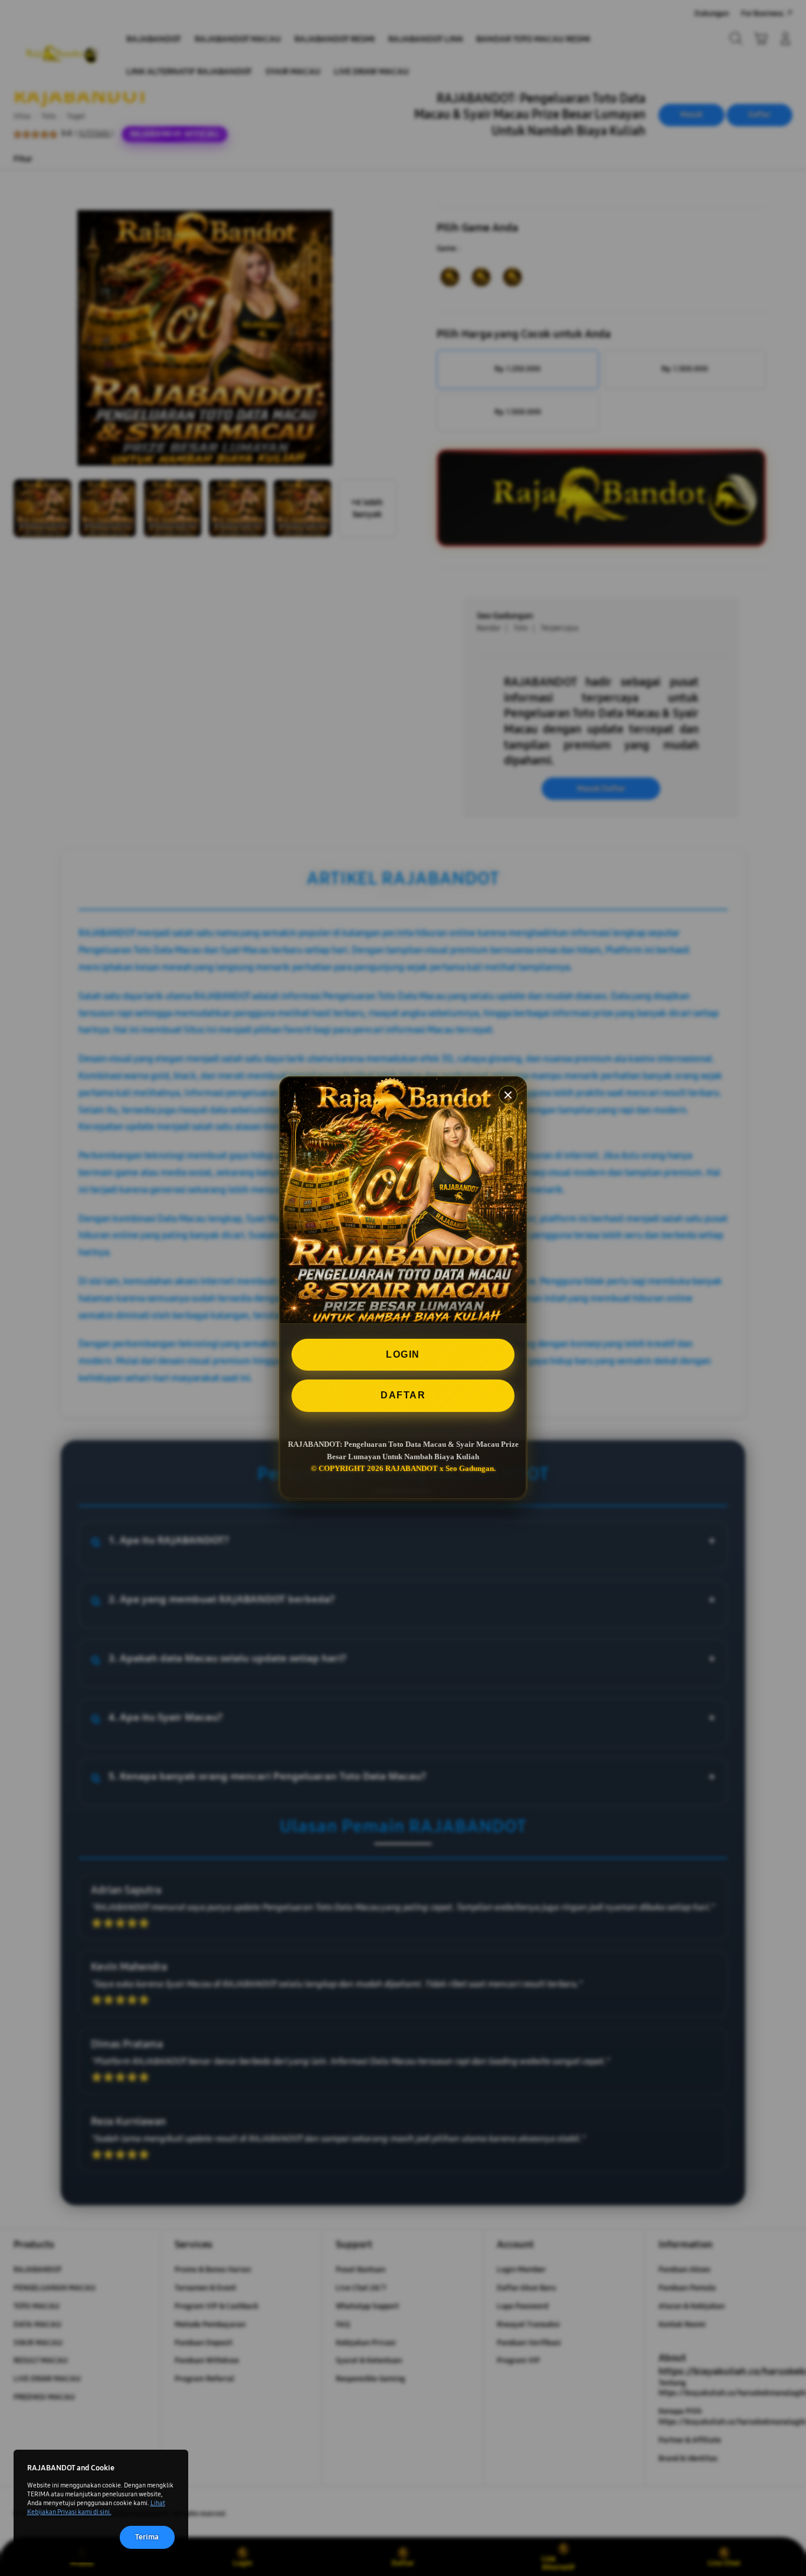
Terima (147, 2537)
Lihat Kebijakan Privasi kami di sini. (96, 2507)
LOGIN (403, 1354)
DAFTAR (403, 1396)
